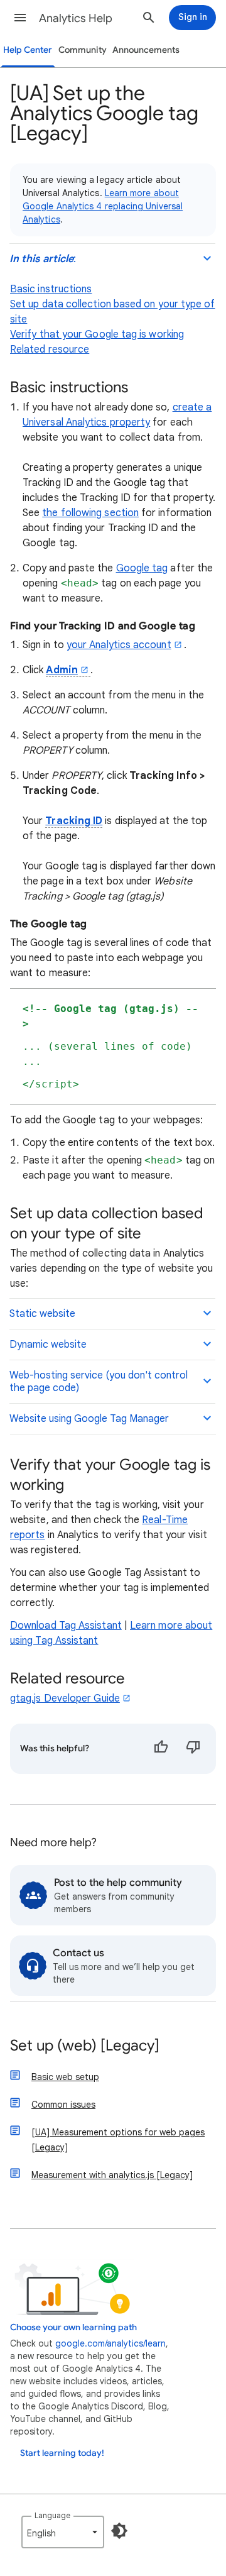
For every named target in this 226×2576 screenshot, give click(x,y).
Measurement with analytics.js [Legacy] (112, 2175)
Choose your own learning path (73, 2327)
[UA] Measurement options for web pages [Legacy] (118, 2140)
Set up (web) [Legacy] (85, 2046)
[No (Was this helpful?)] (193, 1749)
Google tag (142, 568)
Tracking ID (74, 821)
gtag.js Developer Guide (65, 1698)
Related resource (50, 350)
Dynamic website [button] (48, 1345)
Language (52, 2515)
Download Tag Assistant (66, 1626)
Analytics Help (76, 18)
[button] (20, 18)
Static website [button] (42, 1314)
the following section (90, 513)
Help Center (28, 50)
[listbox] (63, 2532)
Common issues (63, 2105)
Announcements (146, 50)
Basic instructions (51, 289)
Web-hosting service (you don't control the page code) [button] (99, 1382)
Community (83, 50)
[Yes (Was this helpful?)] (161, 1749)
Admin (62, 670)
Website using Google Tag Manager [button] (89, 1419)
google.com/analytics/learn (110, 2343)
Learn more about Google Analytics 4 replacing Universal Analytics (103, 206)
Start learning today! (62, 2453)
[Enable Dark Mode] (119, 2531)
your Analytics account (119, 645)
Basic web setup (65, 2077)
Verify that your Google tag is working (97, 334)
